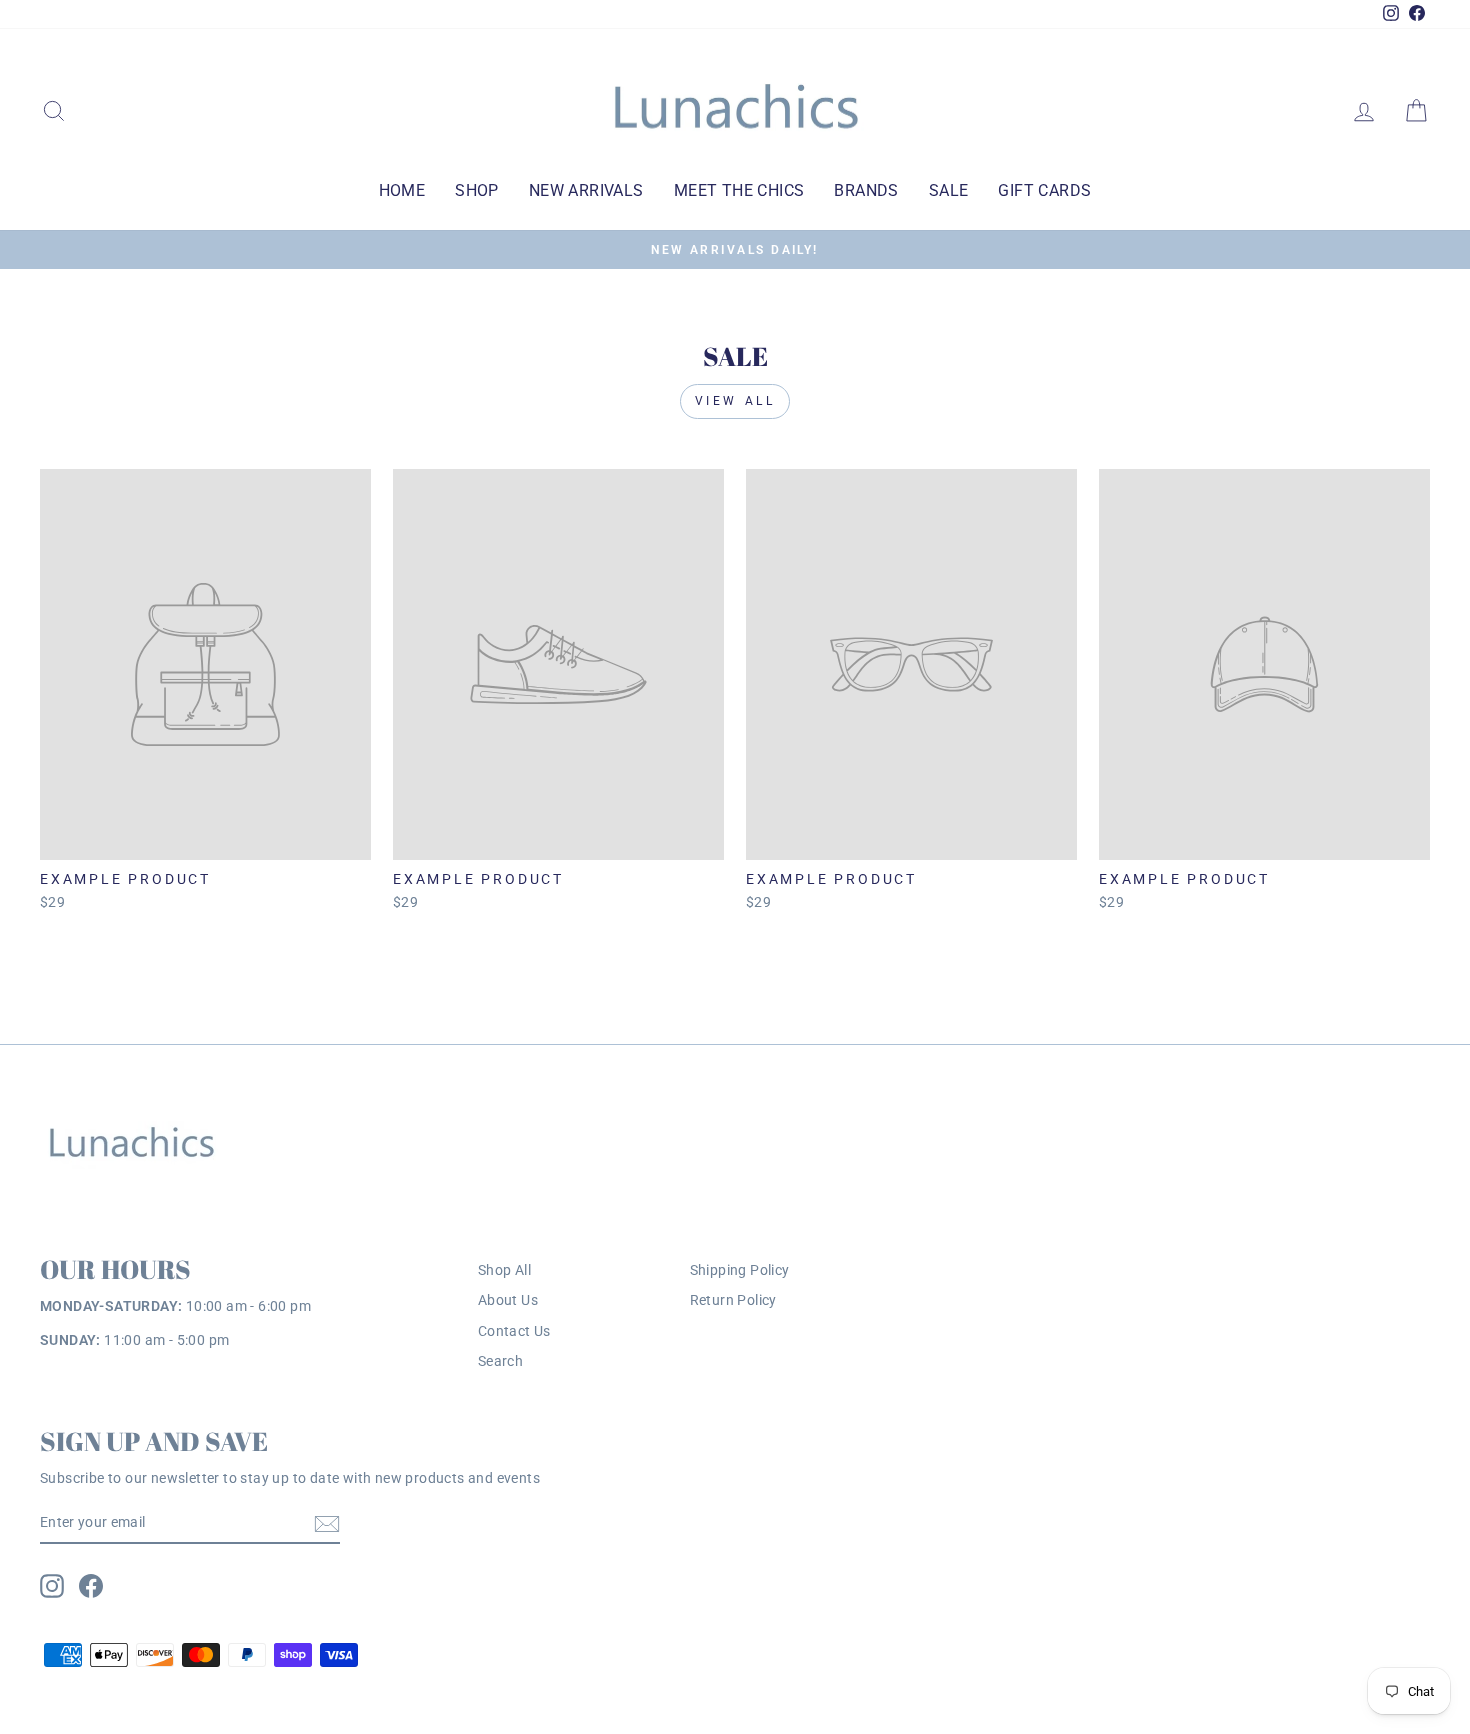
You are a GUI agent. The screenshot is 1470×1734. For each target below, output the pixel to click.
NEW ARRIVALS (586, 190)
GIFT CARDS (1044, 190)
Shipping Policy (740, 1270)
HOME (402, 190)
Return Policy (733, 1300)
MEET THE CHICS (739, 190)
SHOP (477, 190)
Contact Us (514, 1331)
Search (500, 1361)
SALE (949, 190)
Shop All (504, 1270)
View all (735, 401)
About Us (508, 1300)
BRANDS (866, 190)
